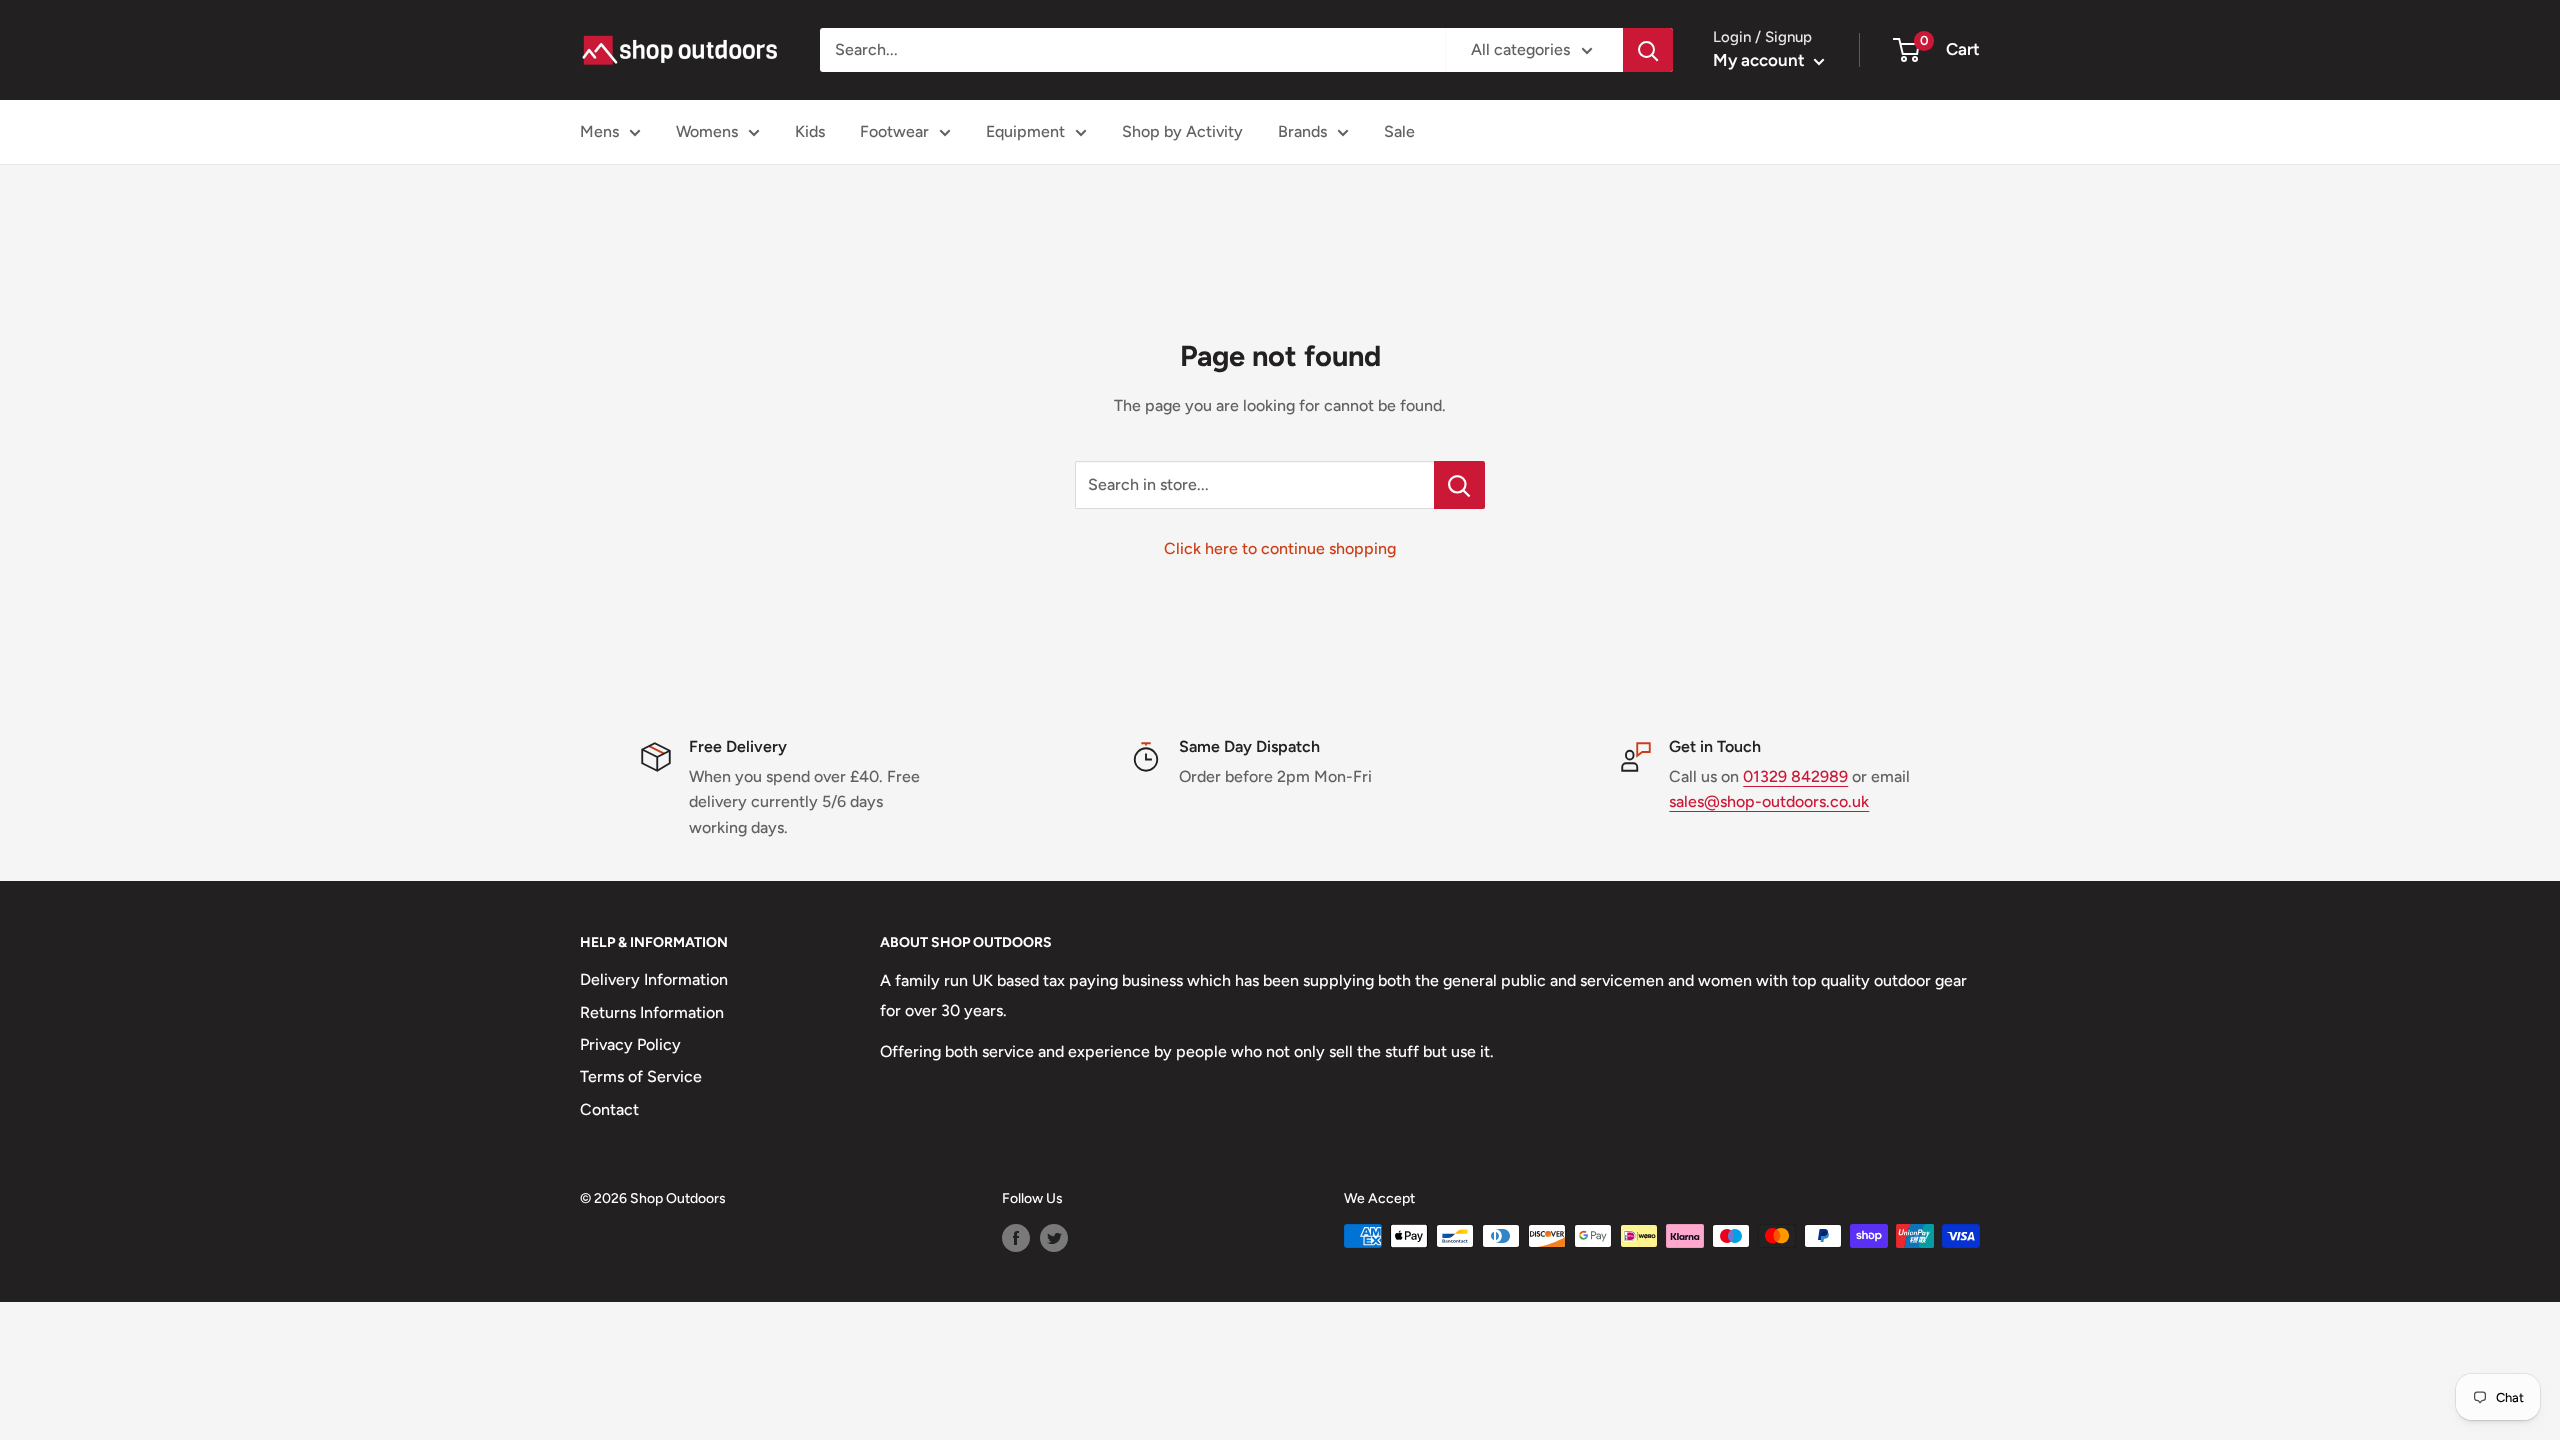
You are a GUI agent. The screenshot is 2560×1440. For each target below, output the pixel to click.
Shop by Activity (1182, 131)
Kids (810, 131)
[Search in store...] (1459, 485)
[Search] (1648, 50)
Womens (707, 131)
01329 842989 (1795, 776)
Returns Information (652, 1012)
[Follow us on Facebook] (1016, 1238)
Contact (609, 1109)
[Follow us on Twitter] (1054, 1238)
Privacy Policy (630, 1044)
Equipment (1025, 131)
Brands (1302, 131)
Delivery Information (654, 979)
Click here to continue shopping (1280, 548)
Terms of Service (641, 1076)
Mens (599, 131)
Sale (1399, 131)
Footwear (894, 131)
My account (1761, 60)
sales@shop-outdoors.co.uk (1769, 801)
